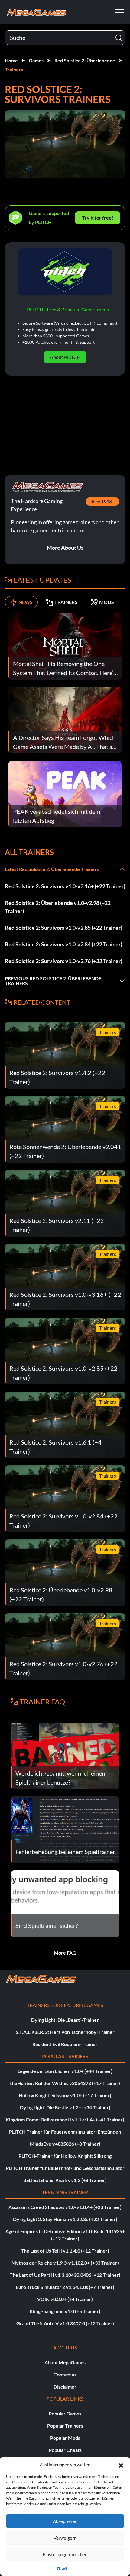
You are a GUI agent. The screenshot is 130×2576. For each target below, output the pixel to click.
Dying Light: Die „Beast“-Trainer (65, 2020)
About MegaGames (65, 2362)
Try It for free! (98, 218)
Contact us (65, 2374)
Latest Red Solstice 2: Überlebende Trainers (52, 869)
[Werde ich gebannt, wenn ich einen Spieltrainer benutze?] (65, 1755)
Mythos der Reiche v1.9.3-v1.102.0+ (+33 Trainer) (65, 2263)
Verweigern (65, 2538)
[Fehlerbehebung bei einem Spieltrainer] (65, 1829)
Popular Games (65, 2414)
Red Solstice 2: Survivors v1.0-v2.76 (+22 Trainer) (63, 961)
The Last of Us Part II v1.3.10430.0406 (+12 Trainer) (65, 2275)
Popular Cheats (65, 2450)
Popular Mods (65, 2438)
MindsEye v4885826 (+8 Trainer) (65, 2144)
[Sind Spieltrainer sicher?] (65, 1903)
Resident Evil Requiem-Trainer (65, 2044)
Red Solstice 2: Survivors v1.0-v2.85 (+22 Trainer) (63, 928)
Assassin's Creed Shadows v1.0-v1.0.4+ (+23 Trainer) (65, 2207)
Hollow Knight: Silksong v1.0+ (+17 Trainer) (65, 2095)
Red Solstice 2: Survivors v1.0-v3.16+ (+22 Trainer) (65, 886)
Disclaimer (65, 2387)
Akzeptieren (65, 2521)
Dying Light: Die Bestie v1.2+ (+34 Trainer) (65, 2107)
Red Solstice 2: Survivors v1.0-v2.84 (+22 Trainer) (63, 944)
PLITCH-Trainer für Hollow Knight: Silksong (65, 2156)
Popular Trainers (65, 2426)
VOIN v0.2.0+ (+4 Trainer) (65, 2299)
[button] (121, 2465)
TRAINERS (66, 602)
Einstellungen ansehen (65, 2554)
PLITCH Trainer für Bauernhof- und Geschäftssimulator (65, 2168)
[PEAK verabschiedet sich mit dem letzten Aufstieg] (65, 793)
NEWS (26, 602)
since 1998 (101, 501)
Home (11, 60)
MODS (107, 602)
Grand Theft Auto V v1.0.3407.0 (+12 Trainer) (65, 2323)
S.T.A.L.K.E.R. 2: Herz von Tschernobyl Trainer (65, 2032)
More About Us (65, 548)
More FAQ (65, 1953)
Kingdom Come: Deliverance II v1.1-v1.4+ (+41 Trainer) (65, 2119)
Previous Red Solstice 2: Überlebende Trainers (53, 981)
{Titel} (62, 2568)
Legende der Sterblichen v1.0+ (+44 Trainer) (65, 2071)
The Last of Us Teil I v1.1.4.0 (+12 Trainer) (65, 2251)
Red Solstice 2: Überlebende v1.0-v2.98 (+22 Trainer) (58, 907)
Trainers (14, 70)
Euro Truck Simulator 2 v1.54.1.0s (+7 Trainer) (65, 2287)
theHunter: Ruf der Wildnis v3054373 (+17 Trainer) (65, 2083)
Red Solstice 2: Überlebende (85, 60)
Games (36, 60)
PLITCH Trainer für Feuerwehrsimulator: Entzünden (65, 2132)
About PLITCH (65, 357)
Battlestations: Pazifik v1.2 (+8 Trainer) (65, 2180)
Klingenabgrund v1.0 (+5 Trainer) (65, 2311)
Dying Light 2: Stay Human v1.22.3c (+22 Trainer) (65, 2219)
